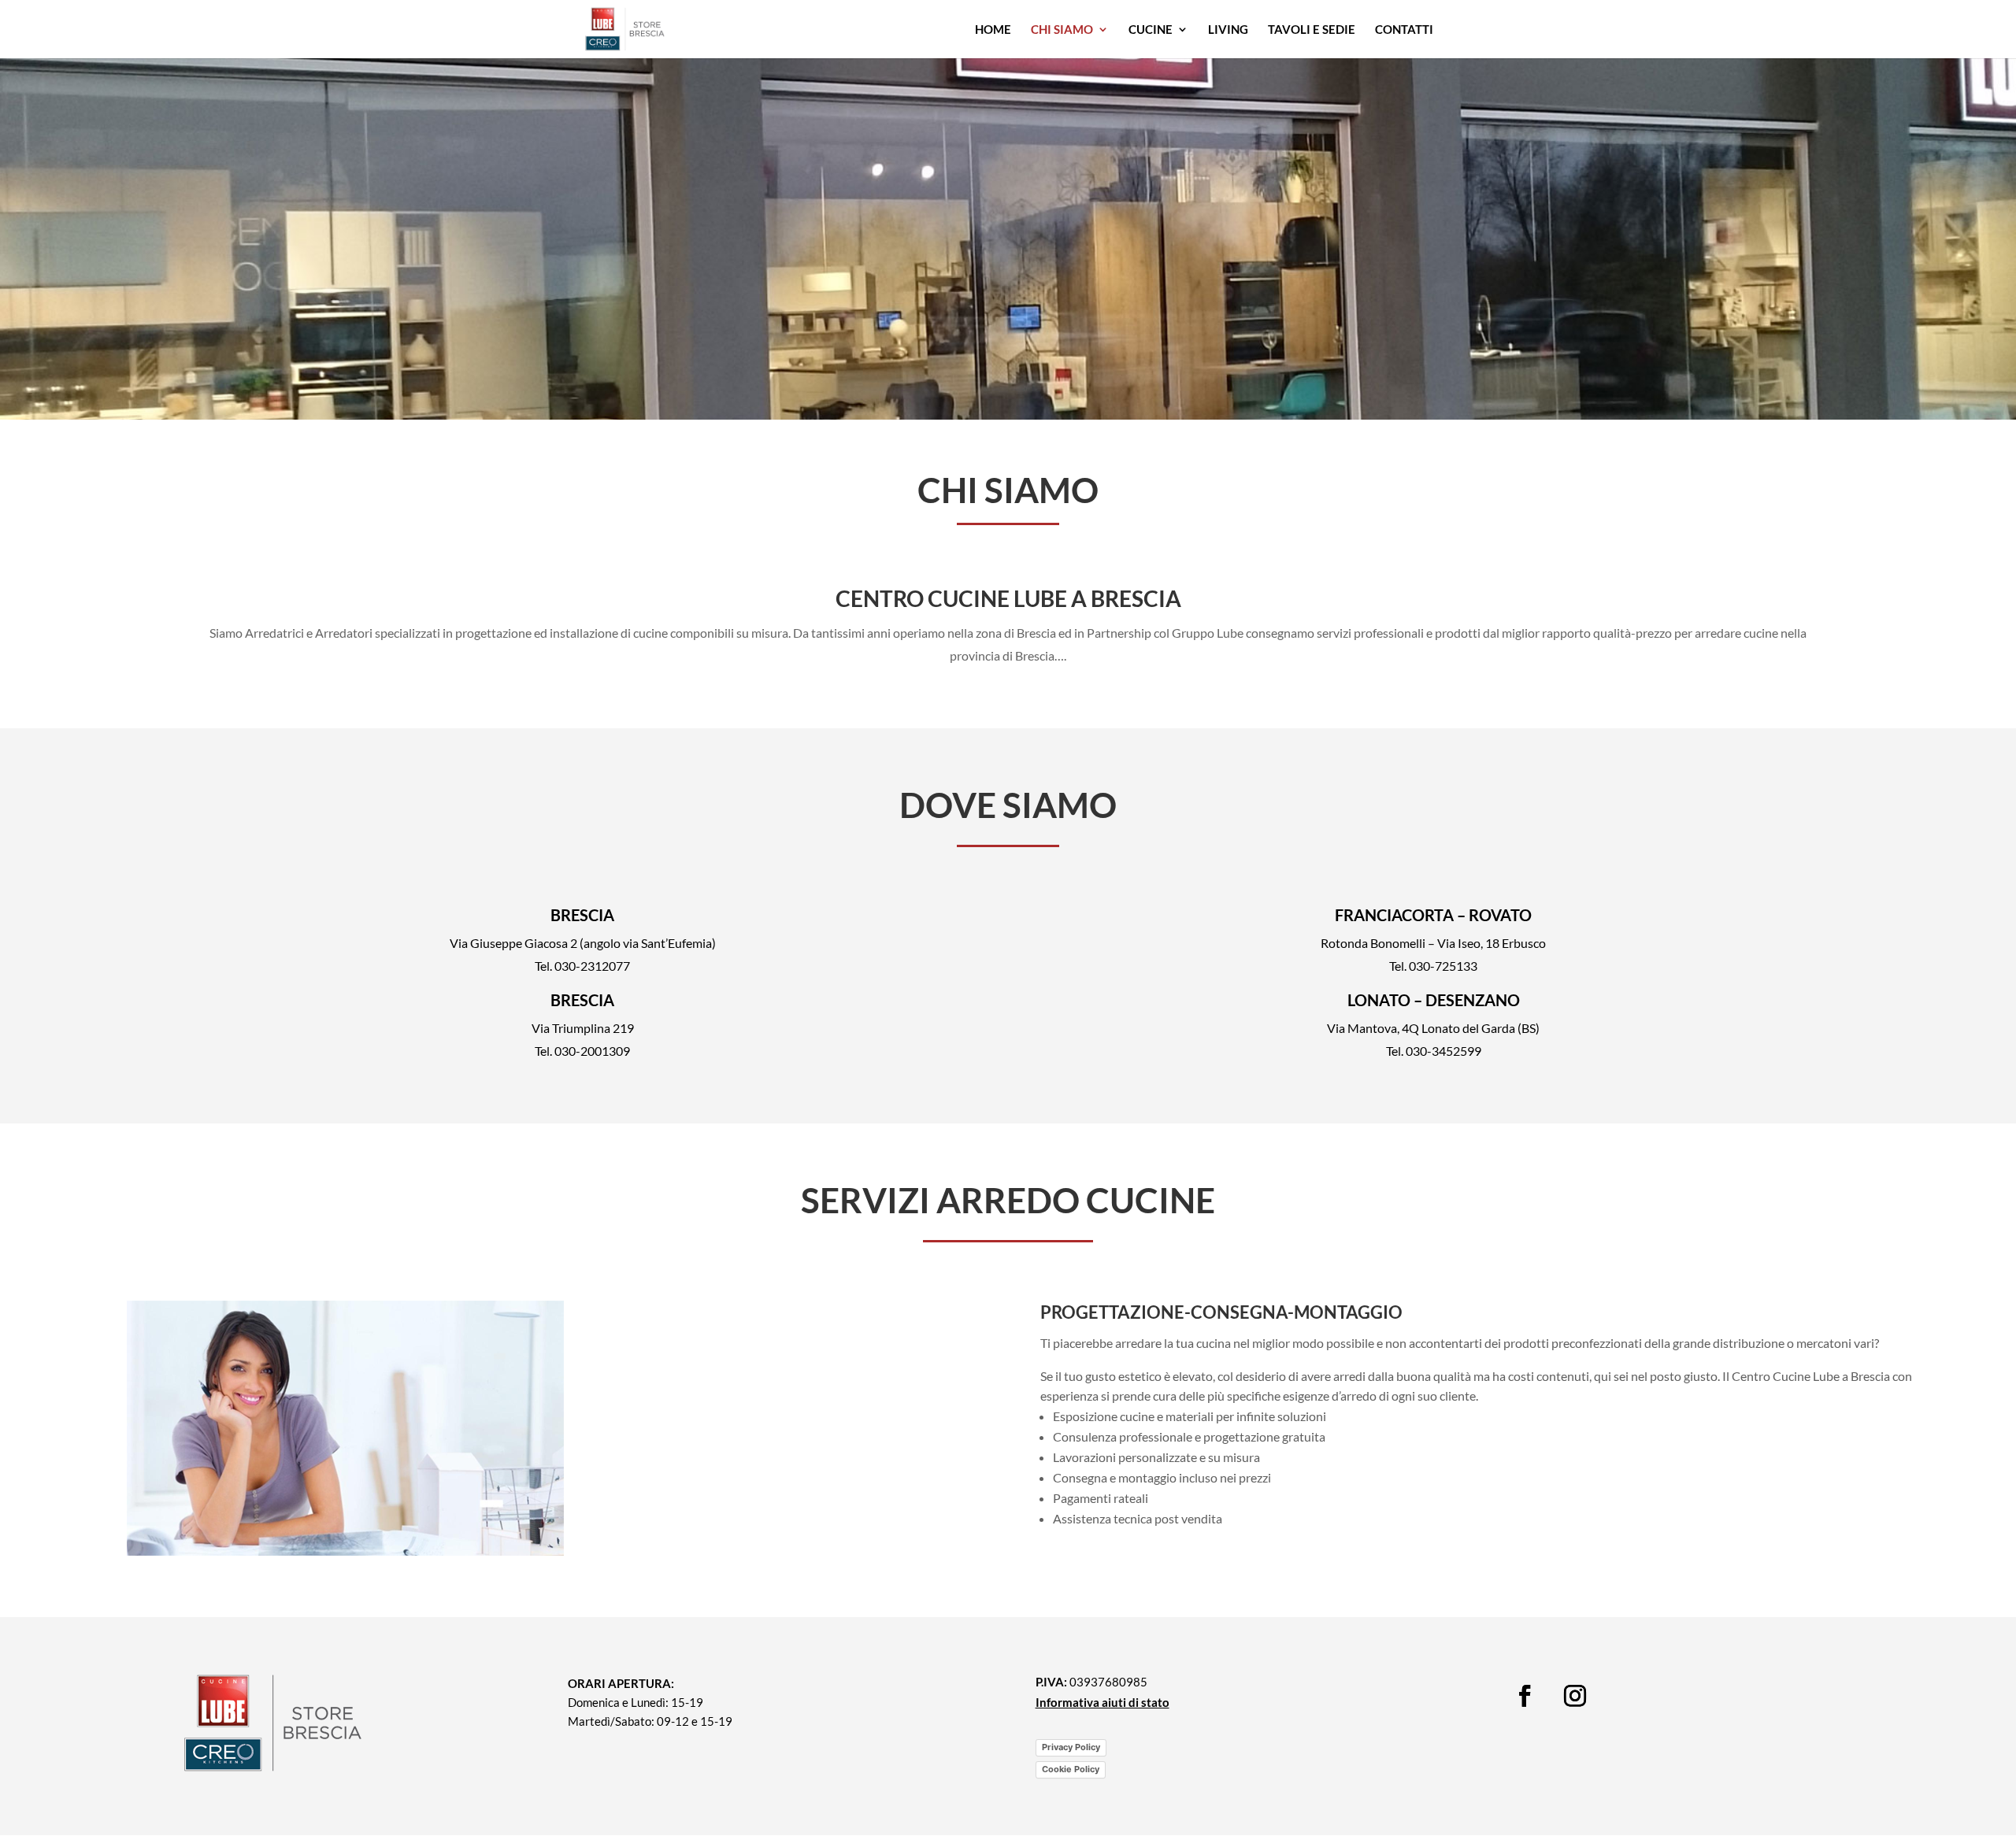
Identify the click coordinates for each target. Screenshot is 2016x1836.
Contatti (1404, 30)
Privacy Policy (1071, 1747)
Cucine (1151, 30)
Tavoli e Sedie (1312, 30)
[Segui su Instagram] (1575, 1696)
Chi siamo (1062, 30)
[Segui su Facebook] (1525, 1696)
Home (993, 30)
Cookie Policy (1071, 1769)
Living (1228, 30)
